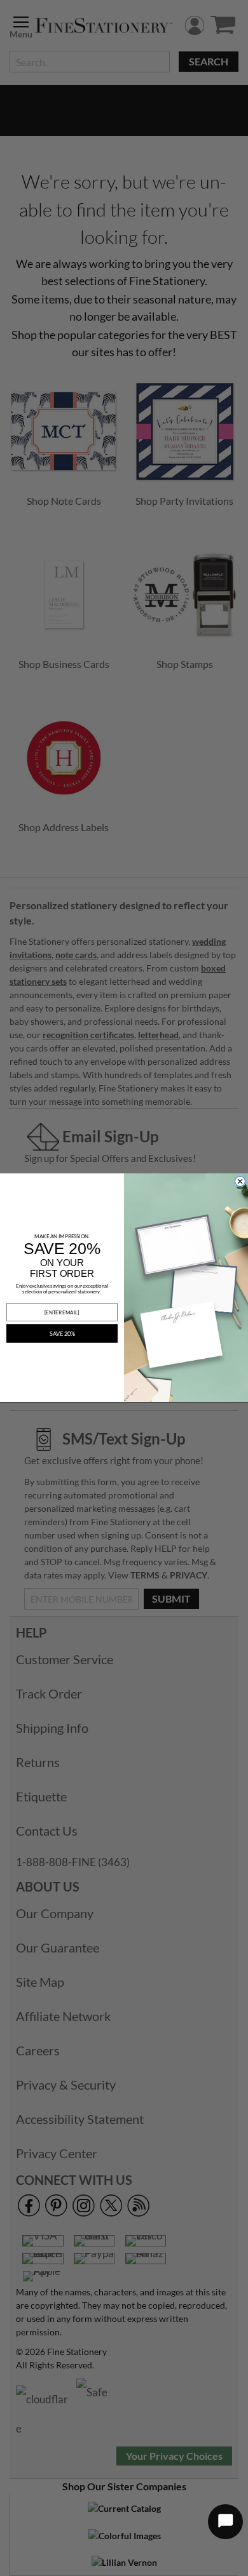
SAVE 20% (62, 1334)
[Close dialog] (240, 1181)
